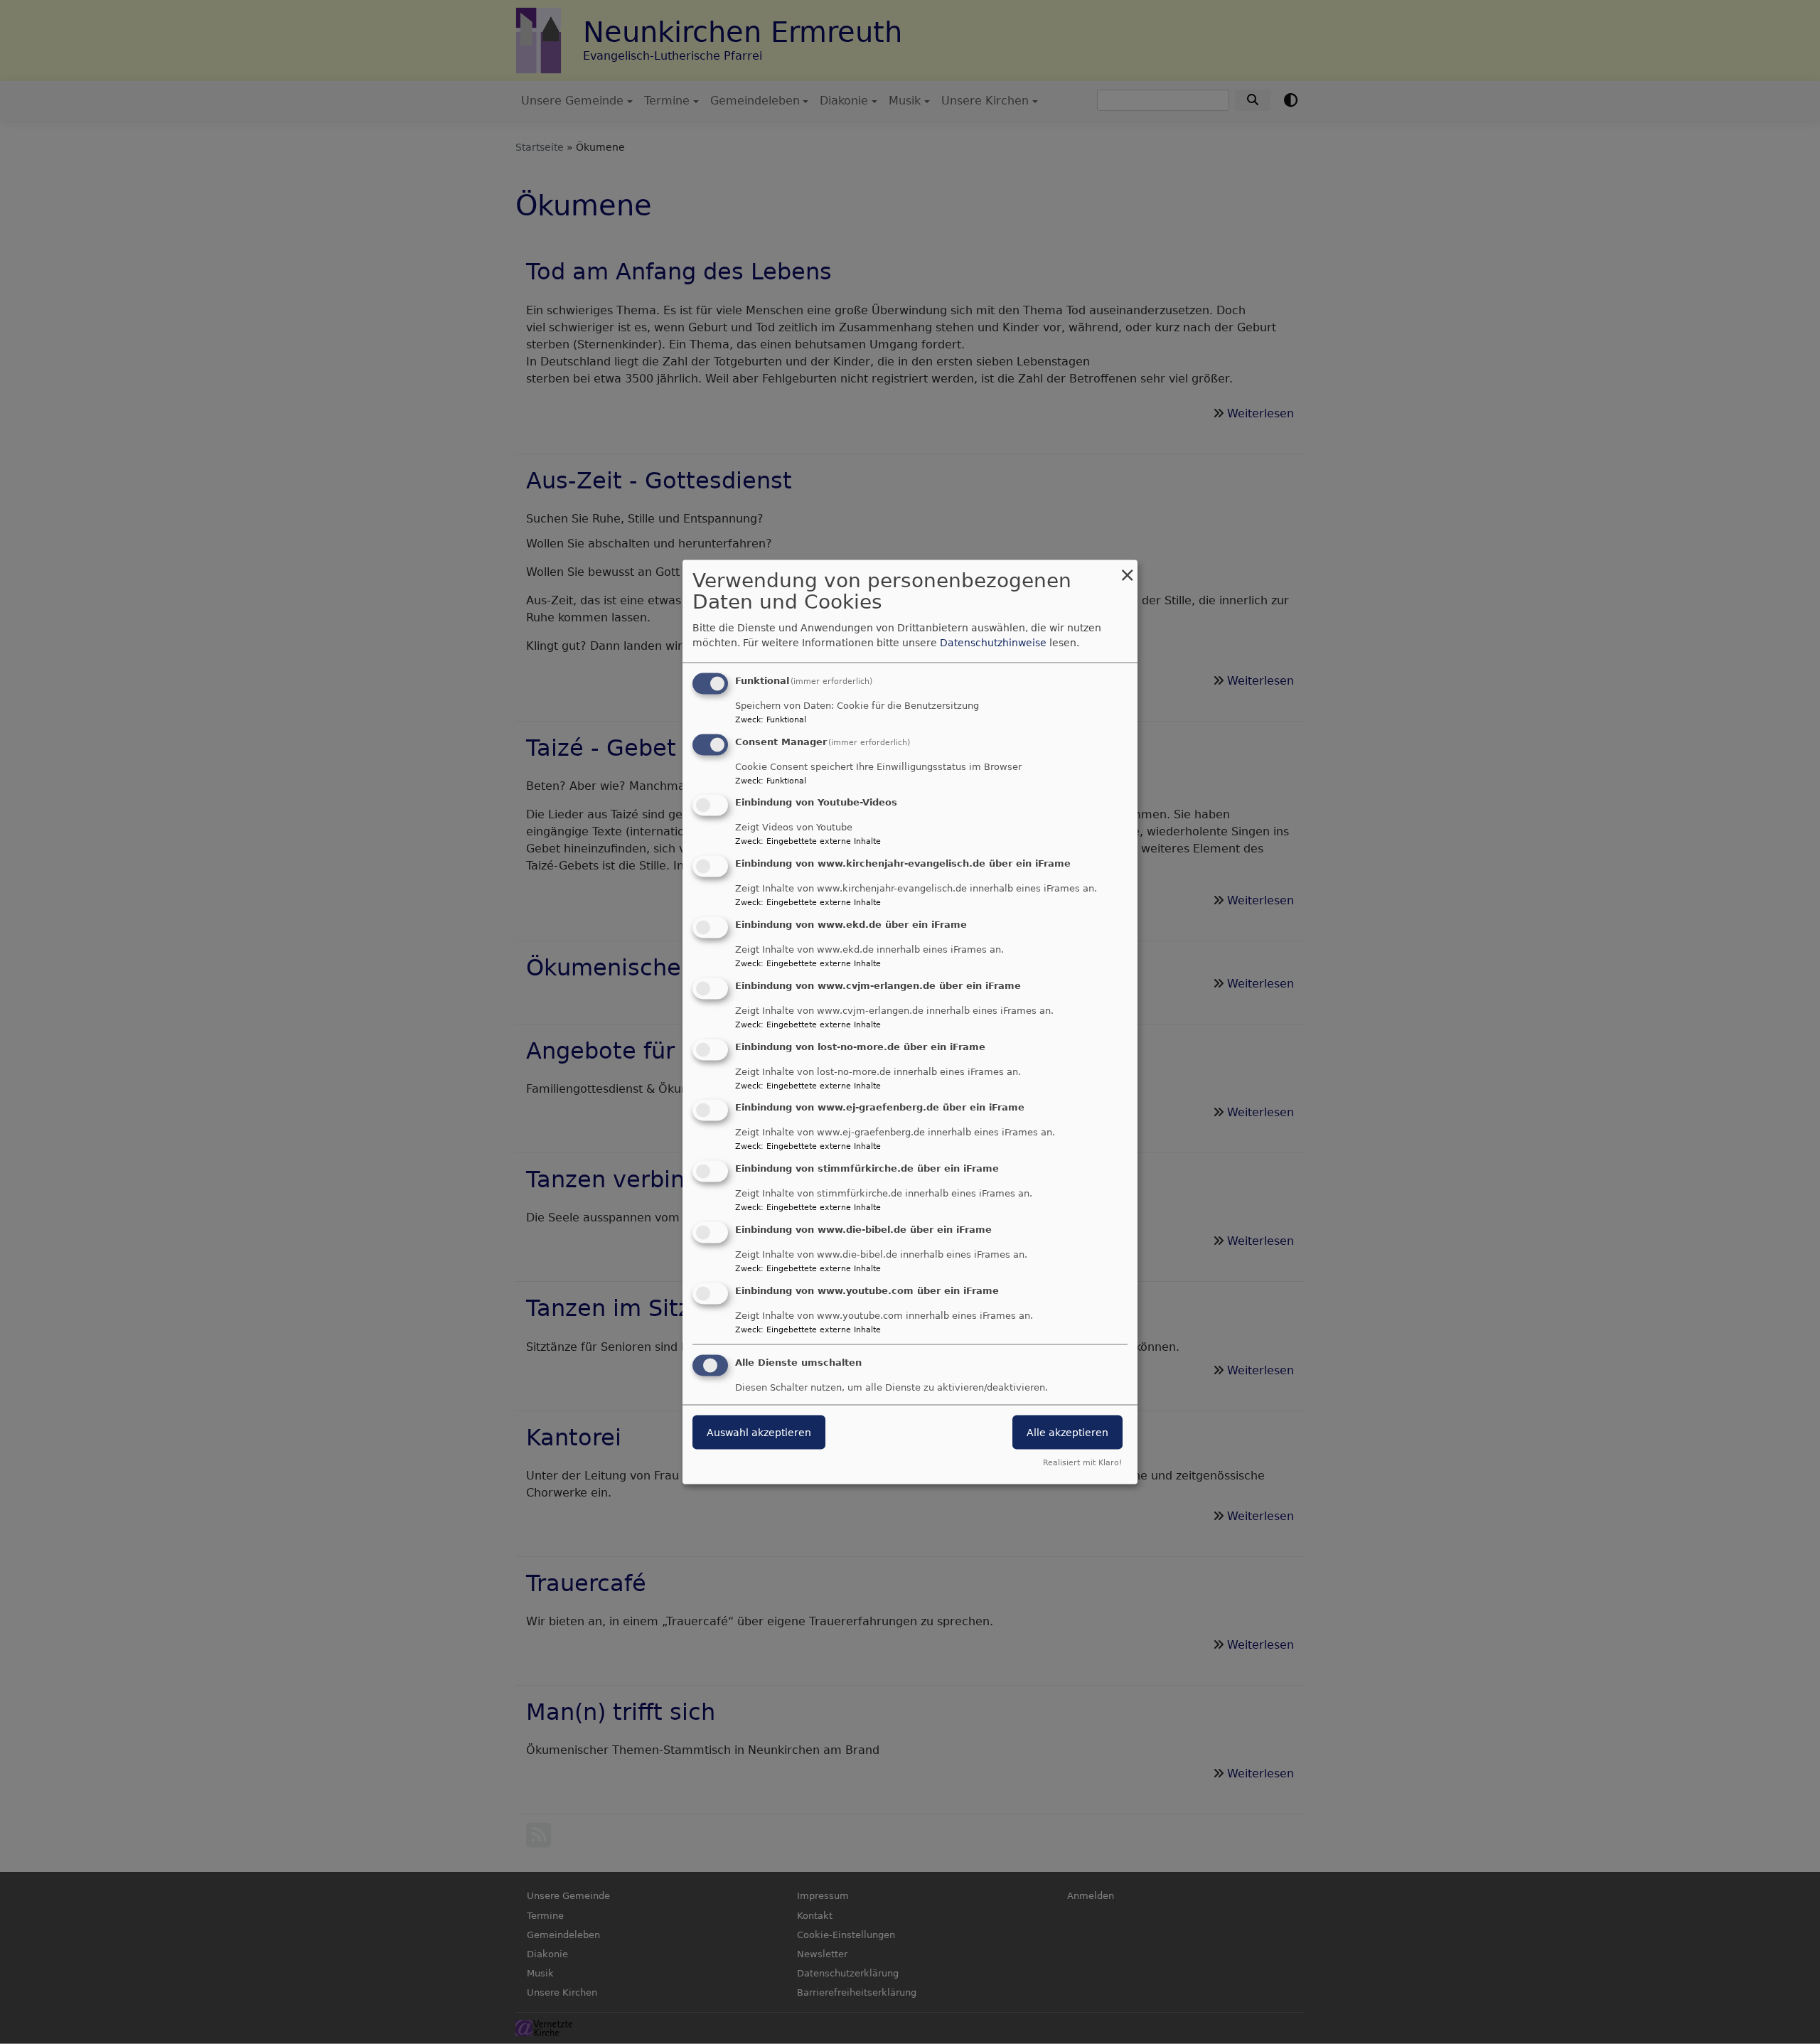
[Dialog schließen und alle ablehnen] (1127, 568)
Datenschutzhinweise (993, 642)
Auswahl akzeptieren (759, 1432)
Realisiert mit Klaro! (1082, 1463)
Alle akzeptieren (1067, 1432)
